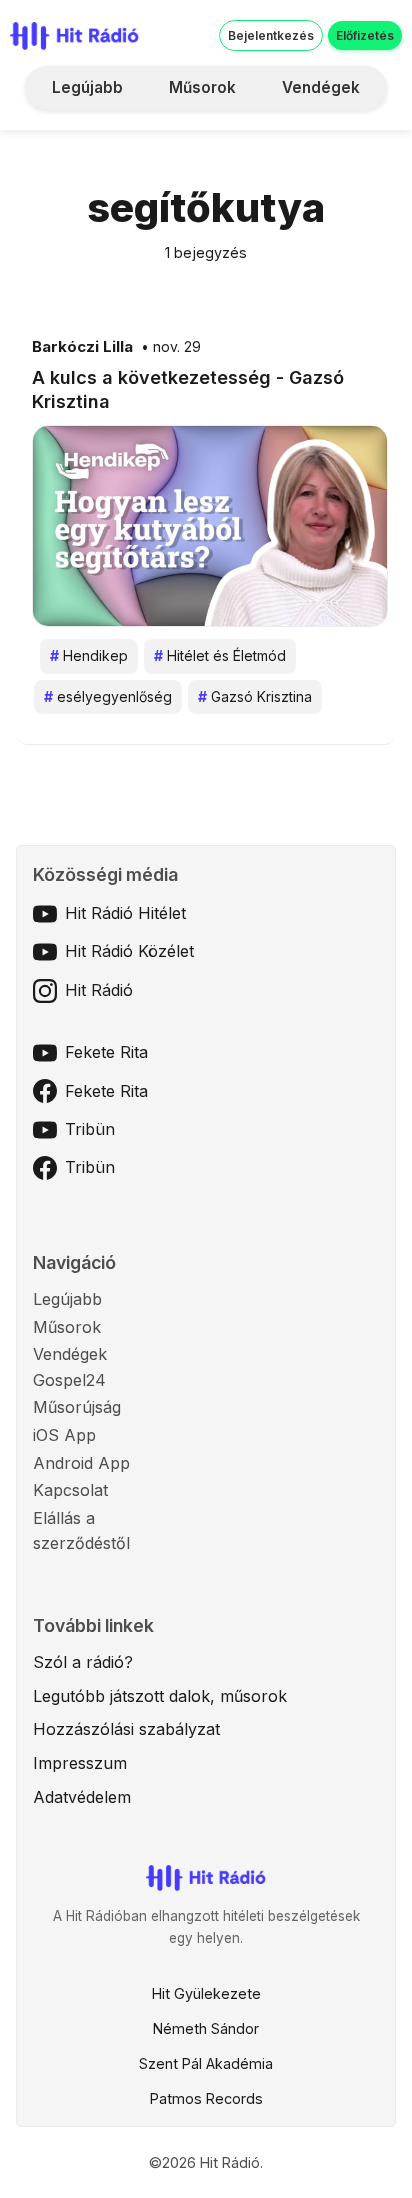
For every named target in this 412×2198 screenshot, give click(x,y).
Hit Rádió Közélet (129, 951)
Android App (81, 1463)
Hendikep (89, 655)
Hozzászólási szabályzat (126, 1729)
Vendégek (321, 87)
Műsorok (202, 87)
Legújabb (87, 87)
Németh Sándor (206, 2028)
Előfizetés (365, 35)
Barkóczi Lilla (82, 347)
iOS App (64, 1435)
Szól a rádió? (83, 1662)
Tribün (90, 1129)
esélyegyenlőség (108, 696)
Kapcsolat (70, 1490)
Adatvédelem (82, 1797)
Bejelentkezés (271, 35)
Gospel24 (69, 1380)
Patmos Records (206, 2098)
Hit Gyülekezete (206, 1993)
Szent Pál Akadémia (206, 2063)
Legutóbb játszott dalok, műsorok (160, 1696)
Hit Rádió (99, 990)
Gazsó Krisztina (255, 696)
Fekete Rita (106, 1052)
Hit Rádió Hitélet (125, 913)
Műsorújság (77, 1407)
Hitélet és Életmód (220, 655)
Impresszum (80, 1763)
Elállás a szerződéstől (81, 1531)
